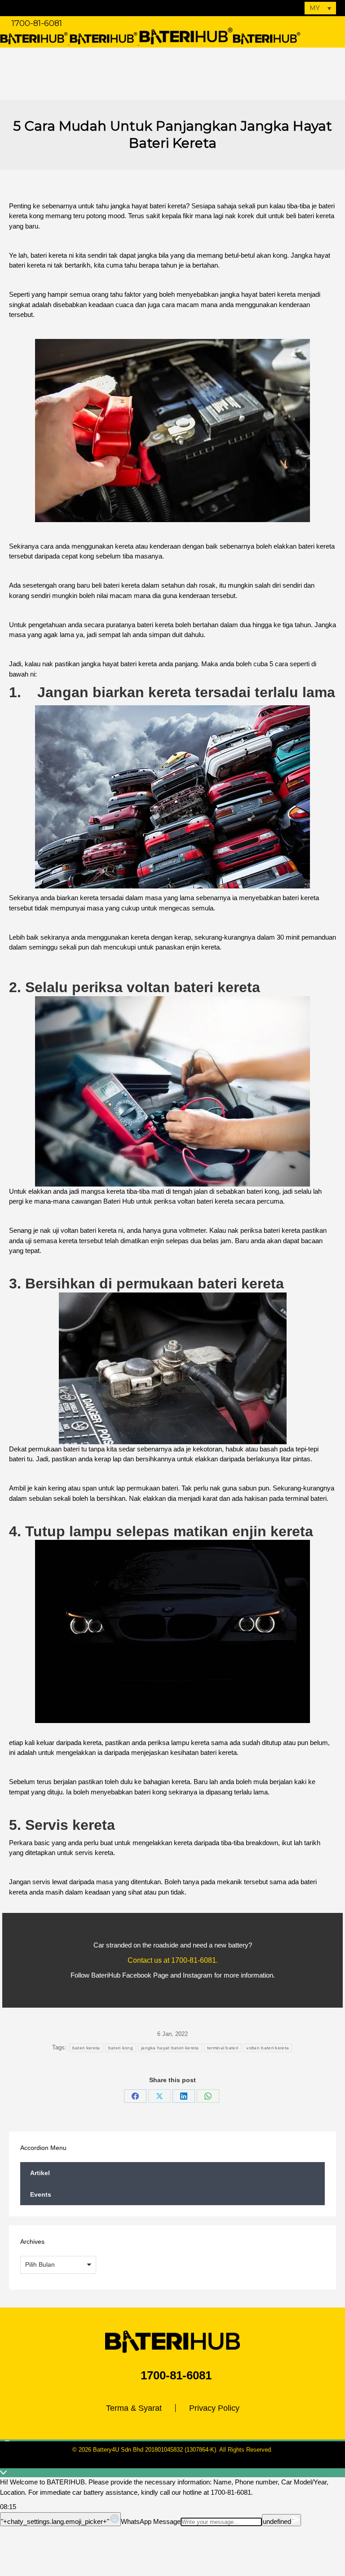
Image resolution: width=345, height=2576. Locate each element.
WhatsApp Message (151, 2521)
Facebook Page (145, 1975)
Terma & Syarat (134, 2408)
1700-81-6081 (37, 23)
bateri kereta (86, 2048)
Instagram (198, 1975)
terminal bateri (223, 2048)
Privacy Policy (214, 2408)
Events (41, 2194)
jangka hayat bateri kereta (170, 2048)
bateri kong (121, 2048)
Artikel (40, 2173)
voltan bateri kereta (268, 2048)
